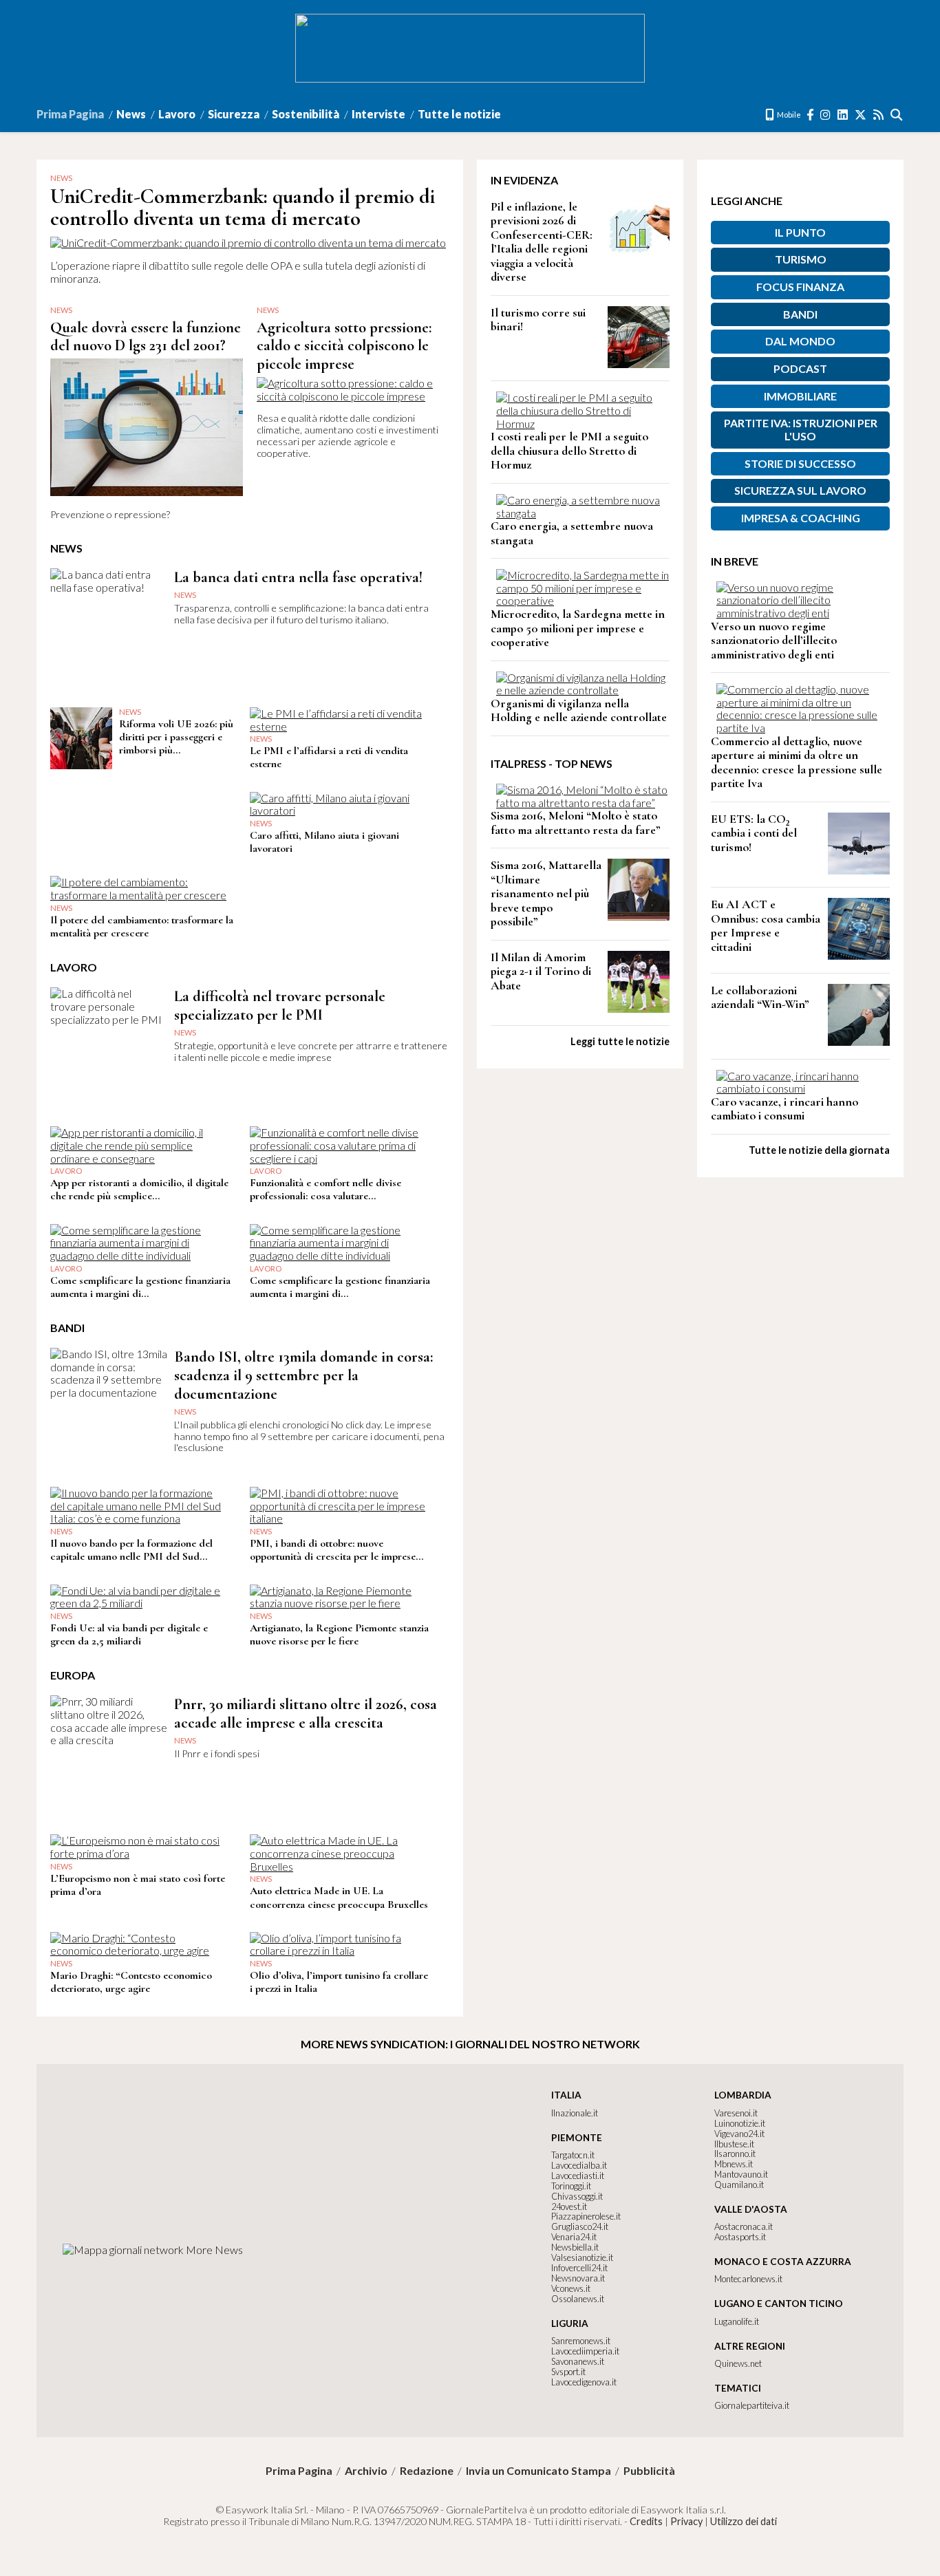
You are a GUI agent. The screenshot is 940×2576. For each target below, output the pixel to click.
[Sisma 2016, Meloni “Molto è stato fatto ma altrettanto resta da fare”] (583, 803)
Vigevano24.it (739, 2134)
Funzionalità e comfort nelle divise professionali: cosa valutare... (325, 1189)
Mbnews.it (734, 2164)
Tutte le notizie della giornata (819, 1150)
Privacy (686, 2521)
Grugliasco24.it (580, 2226)
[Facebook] (811, 115)
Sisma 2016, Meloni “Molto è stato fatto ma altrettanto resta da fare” (576, 823)
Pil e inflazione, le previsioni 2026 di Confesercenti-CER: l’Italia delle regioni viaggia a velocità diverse (542, 242)
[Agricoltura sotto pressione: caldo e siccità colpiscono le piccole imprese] (353, 396)
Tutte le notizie (459, 114)
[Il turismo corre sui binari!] (639, 364)
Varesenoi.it (736, 2113)
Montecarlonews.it (748, 2279)
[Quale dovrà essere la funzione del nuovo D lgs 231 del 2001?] (147, 502)
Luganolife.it (737, 2321)
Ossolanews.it (578, 2299)
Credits (646, 2521)
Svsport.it (568, 2372)
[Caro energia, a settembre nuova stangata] (583, 513)
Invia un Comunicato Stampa (538, 2471)
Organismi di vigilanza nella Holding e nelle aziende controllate (579, 711)
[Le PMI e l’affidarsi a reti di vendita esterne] (338, 726)
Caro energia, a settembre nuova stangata (572, 533)
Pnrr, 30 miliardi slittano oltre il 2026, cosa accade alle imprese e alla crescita (306, 1713)
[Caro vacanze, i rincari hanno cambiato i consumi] (803, 1088)
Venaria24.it (574, 2237)
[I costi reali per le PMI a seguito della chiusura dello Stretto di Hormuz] (583, 423)
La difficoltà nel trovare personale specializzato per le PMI (280, 1005)
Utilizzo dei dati (744, 2521)
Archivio (366, 2471)
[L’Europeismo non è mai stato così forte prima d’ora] (139, 1853)
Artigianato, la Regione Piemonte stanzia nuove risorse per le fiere (339, 1634)
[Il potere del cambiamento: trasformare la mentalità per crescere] (139, 895)
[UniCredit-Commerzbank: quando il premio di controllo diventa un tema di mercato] (248, 243)
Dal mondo (800, 341)
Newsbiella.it (575, 2247)
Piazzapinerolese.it (586, 2216)
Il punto (800, 232)
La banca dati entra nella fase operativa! (298, 577)
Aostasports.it (740, 2237)
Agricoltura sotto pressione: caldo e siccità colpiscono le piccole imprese (344, 346)
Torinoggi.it (571, 2186)
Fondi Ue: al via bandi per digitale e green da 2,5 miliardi (129, 1634)
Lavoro (177, 114)
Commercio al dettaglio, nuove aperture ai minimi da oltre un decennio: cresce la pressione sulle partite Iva (797, 763)
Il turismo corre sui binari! (538, 320)
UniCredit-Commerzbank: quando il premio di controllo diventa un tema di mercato (243, 207)
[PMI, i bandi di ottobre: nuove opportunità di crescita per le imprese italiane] (338, 1518)
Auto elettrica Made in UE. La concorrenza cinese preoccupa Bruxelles (339, 1897)
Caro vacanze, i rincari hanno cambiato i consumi (784, 1109)
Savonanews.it (578, 2361)
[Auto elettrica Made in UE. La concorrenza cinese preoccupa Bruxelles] (338, 1866)
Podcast (800, 368)
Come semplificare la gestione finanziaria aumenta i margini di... (140, 1287)
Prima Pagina (70, 114)
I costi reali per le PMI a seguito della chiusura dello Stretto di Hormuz (569, 451)
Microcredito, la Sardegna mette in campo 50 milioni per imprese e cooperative (578, 628)
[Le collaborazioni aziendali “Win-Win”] (859, 1041)
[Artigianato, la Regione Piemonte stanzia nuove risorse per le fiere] (338, 1603)
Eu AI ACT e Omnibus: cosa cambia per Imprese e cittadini (766, 926)
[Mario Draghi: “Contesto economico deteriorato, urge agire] (139, 1950)
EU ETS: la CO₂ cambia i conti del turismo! (754, 833)
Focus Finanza (800, 287)
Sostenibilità (306, 114)
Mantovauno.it (741, 2174)
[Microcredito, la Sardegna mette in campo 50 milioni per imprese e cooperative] (583, 600)
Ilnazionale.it (575, 2113)
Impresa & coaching (801, 518)
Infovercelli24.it (579, 2268)
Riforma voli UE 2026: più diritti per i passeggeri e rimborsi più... (176, 737)
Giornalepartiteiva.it (752, 2405)
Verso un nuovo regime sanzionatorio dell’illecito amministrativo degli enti (774, 641)
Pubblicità (649, 2471)
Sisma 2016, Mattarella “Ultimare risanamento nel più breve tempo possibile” (546, 893)
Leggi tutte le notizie (620, 1041)
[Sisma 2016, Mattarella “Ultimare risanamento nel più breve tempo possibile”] (639, 916)
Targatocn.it (573, 2155)
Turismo (801, 259)
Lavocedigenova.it (584, 2382)
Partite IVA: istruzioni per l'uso (801, 429)
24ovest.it (569, 2207)
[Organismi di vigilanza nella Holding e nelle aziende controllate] (583, 690)
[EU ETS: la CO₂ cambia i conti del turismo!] (859, 870)
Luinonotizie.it (740, 2123)
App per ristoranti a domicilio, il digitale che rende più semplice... (139, 1189)
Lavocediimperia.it (585, 2351)
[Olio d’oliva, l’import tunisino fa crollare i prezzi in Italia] (338, 1950)
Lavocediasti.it (578, 2176)
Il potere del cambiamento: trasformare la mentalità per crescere (142, 926)
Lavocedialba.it (579, 2165)
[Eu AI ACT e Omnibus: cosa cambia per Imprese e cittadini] (859, 955)
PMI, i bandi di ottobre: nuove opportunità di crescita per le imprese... (337, 1550)
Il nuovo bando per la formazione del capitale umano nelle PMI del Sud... (131, 1550)
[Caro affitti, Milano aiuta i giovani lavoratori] (338, 810)
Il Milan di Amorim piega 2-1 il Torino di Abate (541, 972)
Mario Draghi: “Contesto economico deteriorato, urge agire (131, 1982)
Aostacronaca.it (744, 2226)
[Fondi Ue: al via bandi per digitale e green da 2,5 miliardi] (139, 1603)
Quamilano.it (739, 2185)
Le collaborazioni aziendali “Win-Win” (760, 998)
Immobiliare (800, 396)
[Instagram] (826, 115)
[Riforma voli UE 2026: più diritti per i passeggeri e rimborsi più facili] (81, 765)
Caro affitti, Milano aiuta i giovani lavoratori (324, 842)
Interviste (378, 114)
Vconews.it (571, 2288)
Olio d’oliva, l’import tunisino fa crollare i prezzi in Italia (339, 1982)
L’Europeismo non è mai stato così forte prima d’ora (138, 1885)
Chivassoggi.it (577, 2196)
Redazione (427, 2471)
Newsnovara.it (578, 2278)
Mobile (788, 115)
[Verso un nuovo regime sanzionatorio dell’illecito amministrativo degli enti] (803, 613)
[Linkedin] (843, 115)
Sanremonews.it (581, 2341)
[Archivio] (897, 115)
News (131, 114)
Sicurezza (234, 114)
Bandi (800, 314)
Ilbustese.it (734, 2144)
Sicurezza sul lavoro (800, 490)
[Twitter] (861, 115)
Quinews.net (738, 2363)
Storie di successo (800, 463)
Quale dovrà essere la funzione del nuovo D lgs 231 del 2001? (146, 336)
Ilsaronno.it (735, 2154)
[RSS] (879, 115)
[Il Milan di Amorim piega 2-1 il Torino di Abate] (639, 1008)
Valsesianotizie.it (582, 2257)
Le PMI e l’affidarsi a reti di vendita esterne (329, 757)
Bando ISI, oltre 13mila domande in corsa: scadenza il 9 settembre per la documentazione (303, 1375)
